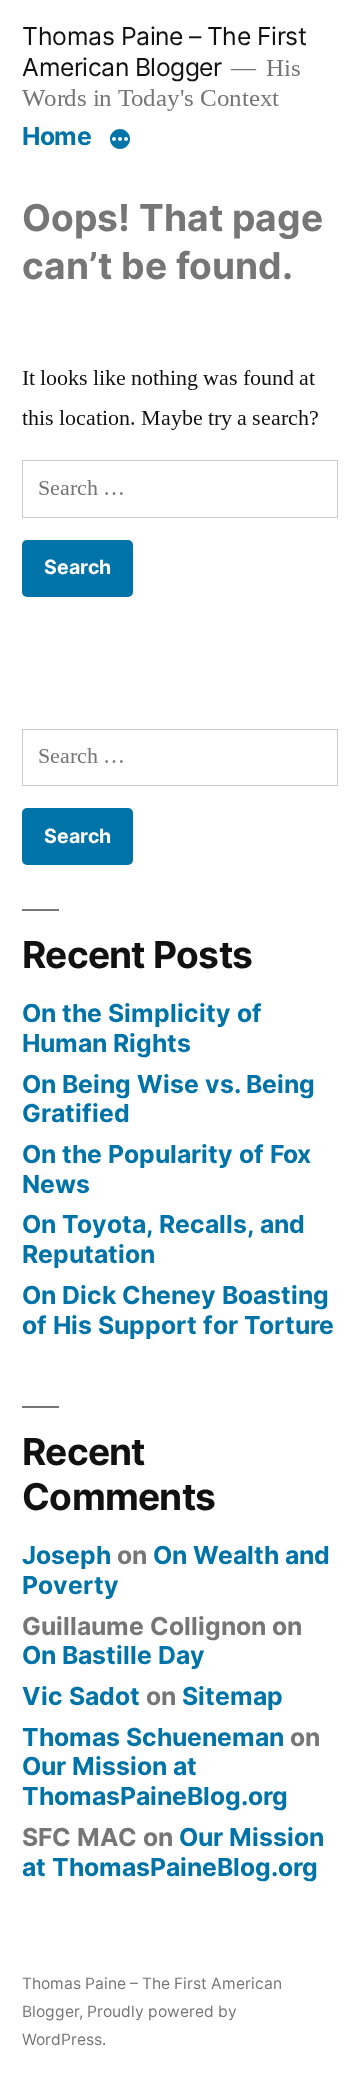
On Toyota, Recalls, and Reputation (163, 1239)
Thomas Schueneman (153, 1737)
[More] (120, 140)
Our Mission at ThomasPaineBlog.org (155, 1781)
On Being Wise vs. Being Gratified (168, 1099)
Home (56, 136)
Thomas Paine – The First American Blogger (164, 51)
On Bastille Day (113, 1655)
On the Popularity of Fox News (166, 1169)
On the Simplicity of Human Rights (142, 1028)
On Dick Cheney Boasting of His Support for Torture (178, 1310)
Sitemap (232, 1696)
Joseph (66, 1555)
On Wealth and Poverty (176, 1570)
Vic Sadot (81, 1696)
